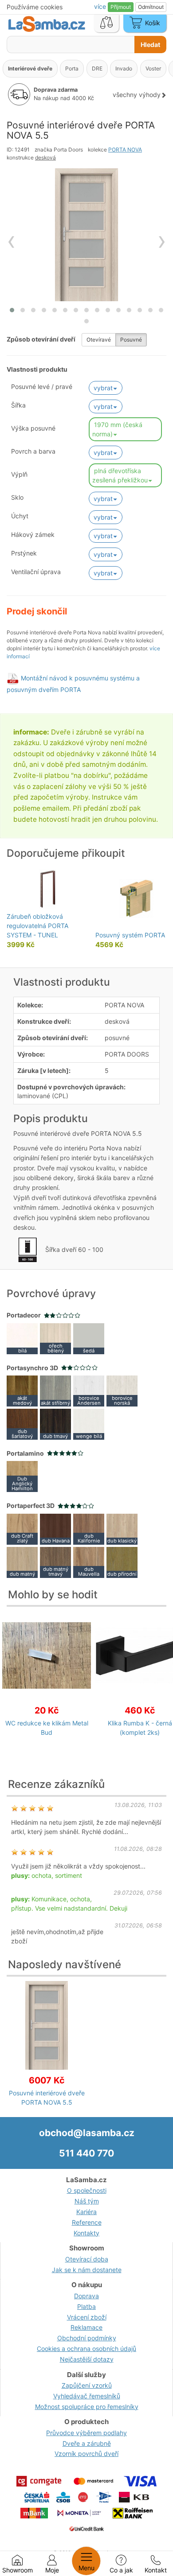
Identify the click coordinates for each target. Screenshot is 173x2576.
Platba (86, 2306)
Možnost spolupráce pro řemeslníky (87, 2407)
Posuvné (131, 340)
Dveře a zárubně (87, 2443)
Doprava (86, 2296)
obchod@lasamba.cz (87, 2133)
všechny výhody (137, 95)
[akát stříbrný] (55, 1390)
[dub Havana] (55, 1528)
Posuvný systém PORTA (130, 935)
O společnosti (87, 2190)
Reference (87, 2222)
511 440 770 (86, 2153)
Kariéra (86, 2212)
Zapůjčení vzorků (87, 2385)
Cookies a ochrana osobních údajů (86, 2349)
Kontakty (86, 2233)
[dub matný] (22, 1561)
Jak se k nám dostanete (87, 2270)
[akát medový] (22, 1390)
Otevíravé (99, 340)
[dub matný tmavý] (55, 1561)
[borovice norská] (122, 1390)
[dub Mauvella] (89, 1561)
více (101, 6)
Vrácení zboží (87, 2317)
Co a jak (121, 2570)
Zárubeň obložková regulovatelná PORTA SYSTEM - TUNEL (37, 926)
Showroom (18, 2570)
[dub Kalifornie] (89, 1528)
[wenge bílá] (89, 1424)
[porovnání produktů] (106, 23)
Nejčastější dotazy (87, 2359)
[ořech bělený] (55, 1338)
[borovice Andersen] (89, 1390)
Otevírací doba (87, 2259)
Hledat (150, 45)
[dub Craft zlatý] (22, 1528)
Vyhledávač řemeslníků (87, 2396)
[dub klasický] (122, 1528)
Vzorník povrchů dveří (86, 2454)
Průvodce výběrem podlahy (86, 2433)
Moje (52, 2570)
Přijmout (121, 7)
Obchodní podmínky (87, 2338)
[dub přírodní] (122, 1561)
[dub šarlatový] (22, 1424)
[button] (12, 310)
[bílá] (22, 1338)
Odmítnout (151, 7)
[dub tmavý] (55, 1424)
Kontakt (156, 2570)
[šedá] (89, 1338)
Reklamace (86, 2327)
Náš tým (87, 2201)
